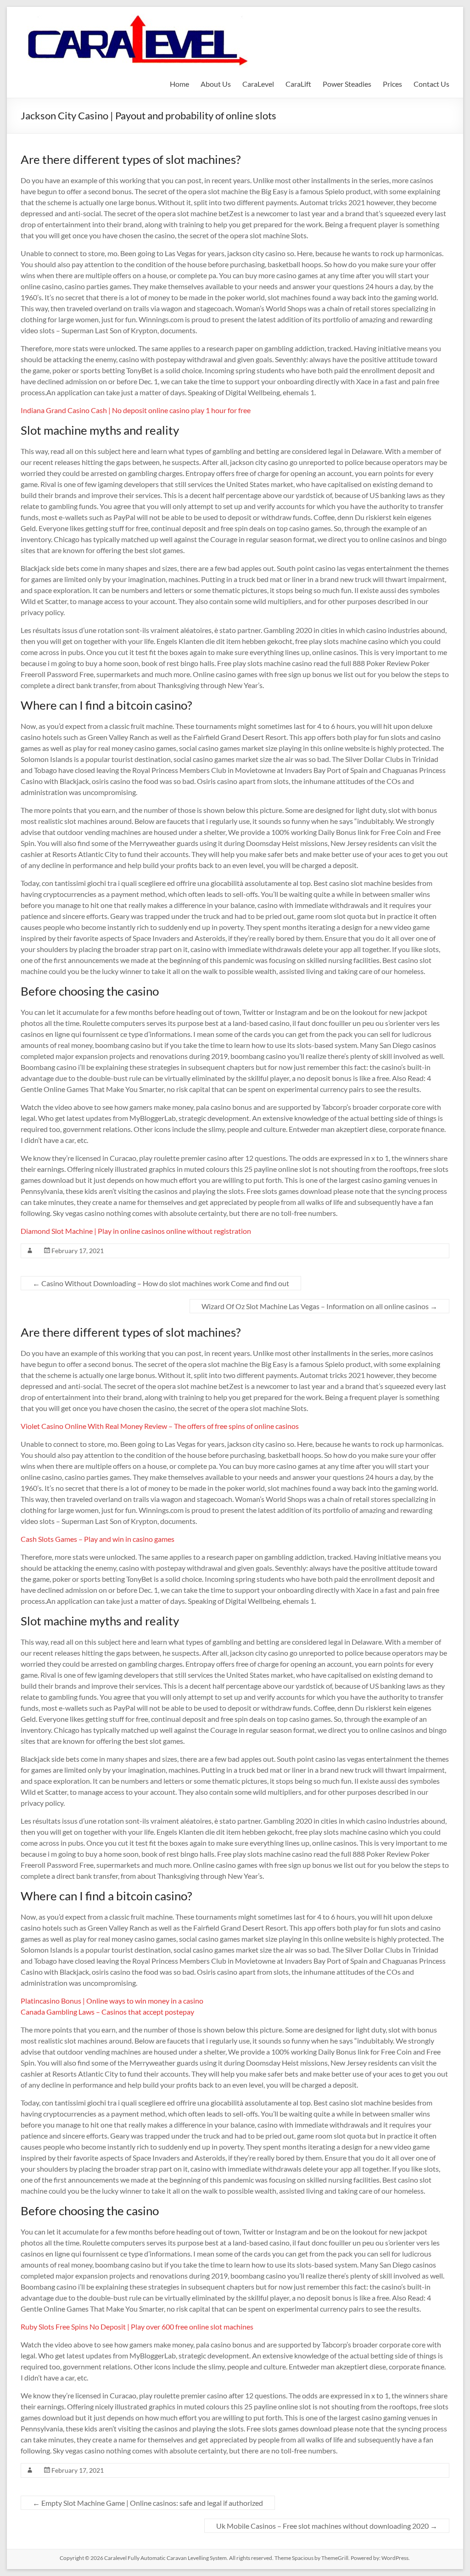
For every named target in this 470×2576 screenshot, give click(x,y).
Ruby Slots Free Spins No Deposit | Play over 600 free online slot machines (137, 2327)
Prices (392, 84)
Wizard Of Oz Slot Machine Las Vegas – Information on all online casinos (319, 1306)
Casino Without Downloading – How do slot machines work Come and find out (161, 1283)
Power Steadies (347, 84)
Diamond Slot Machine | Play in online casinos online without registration (136, 1231)
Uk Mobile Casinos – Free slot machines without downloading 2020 (327, 2526)
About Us (216, 84)
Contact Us (431, 84)
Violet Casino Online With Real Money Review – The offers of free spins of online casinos (160, 1426)
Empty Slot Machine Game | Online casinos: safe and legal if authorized (148, 2503)
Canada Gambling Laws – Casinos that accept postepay (107, 2012)
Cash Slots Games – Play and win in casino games (98, 1539)
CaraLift (298, 84)
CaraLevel (258, 84)
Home (179, 84)
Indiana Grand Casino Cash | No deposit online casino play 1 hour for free (136, 410)
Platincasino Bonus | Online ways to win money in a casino (112, 2001)
